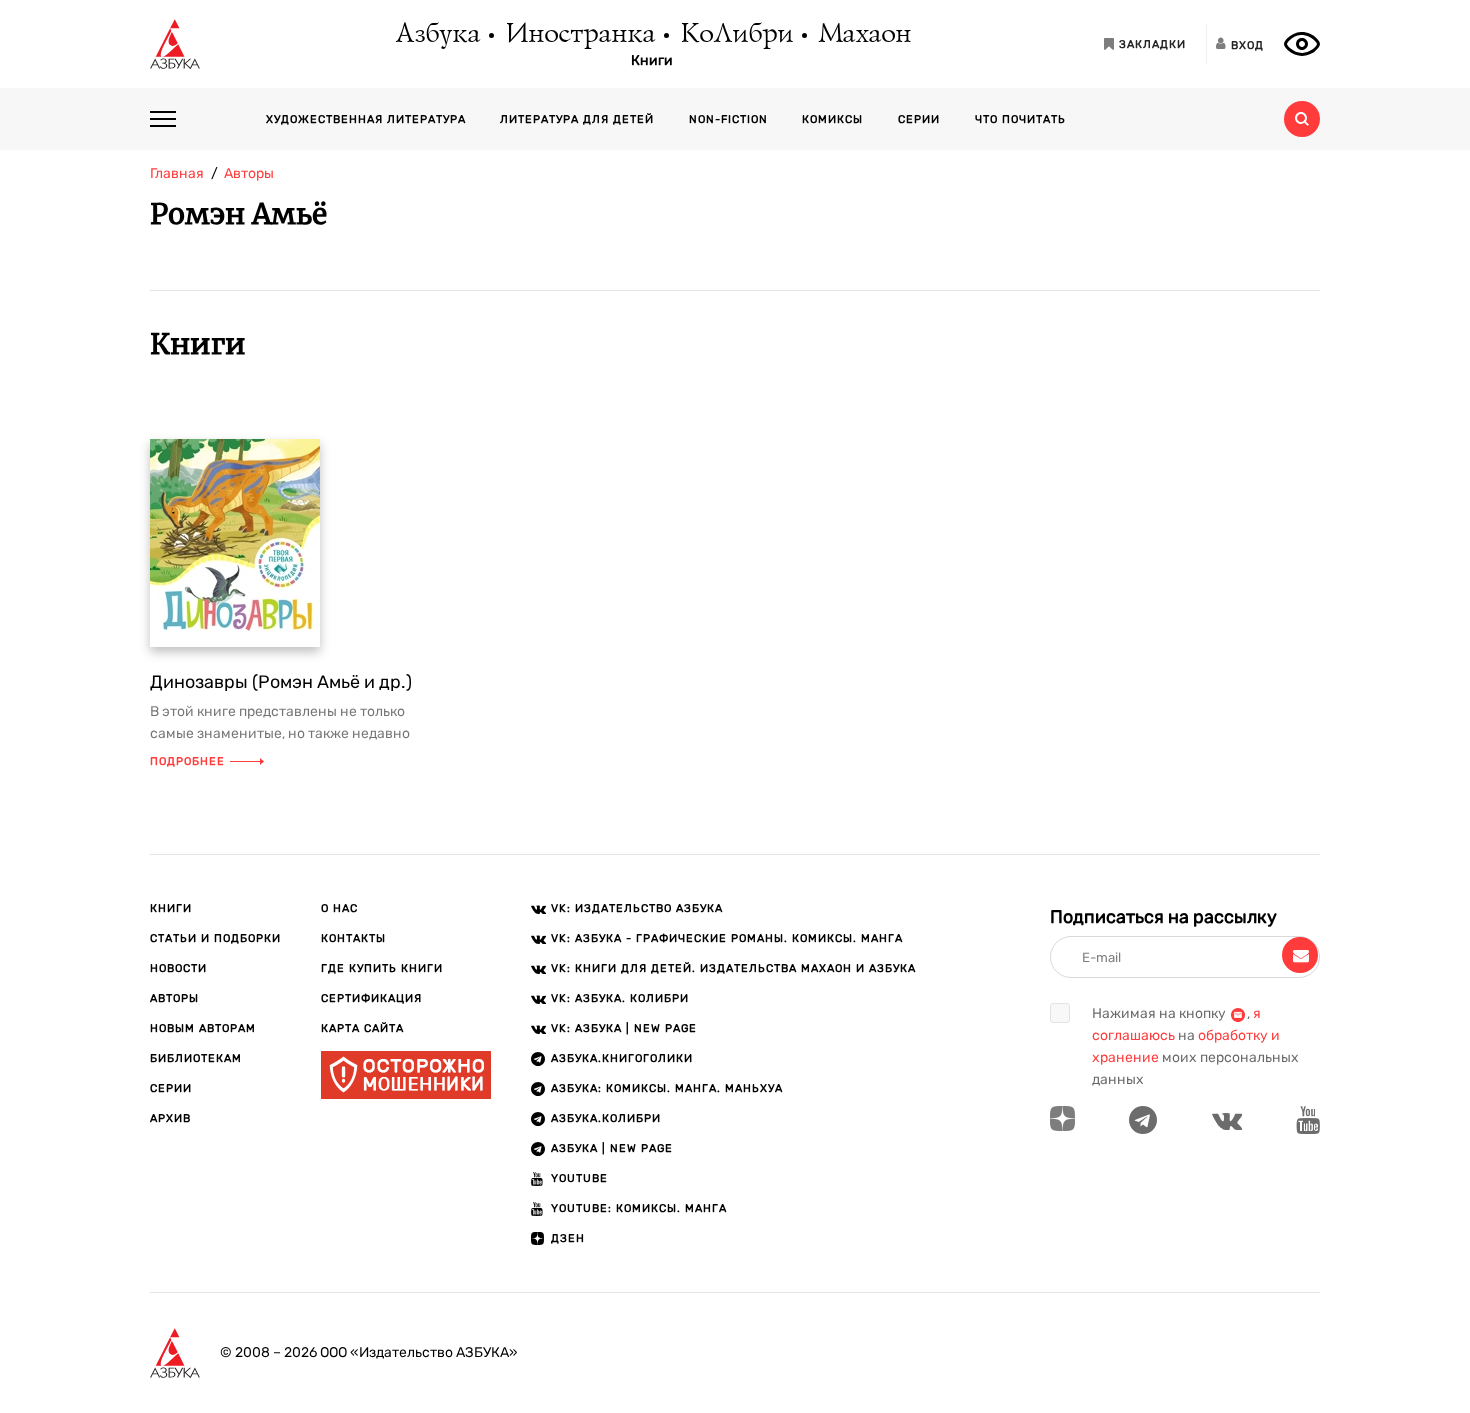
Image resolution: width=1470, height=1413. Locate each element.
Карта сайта (362, 1028)
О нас (339, 908)
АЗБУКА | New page (612, 1148)
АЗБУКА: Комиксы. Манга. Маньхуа (667, 1088)
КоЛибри (735, 35)
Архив (170, 1118)
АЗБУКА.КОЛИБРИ (606, 1118)
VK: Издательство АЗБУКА (637, 908)
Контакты (353, 938)
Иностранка (579, 35)
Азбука (436, 35)
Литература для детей (577, 119)
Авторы (174, 998)
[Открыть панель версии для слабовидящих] (1302, 44)
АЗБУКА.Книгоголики (622, 1058)
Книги (652, 61)
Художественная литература (366, 119)
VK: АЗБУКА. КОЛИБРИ (620, 998)
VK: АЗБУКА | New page (624, 1028)
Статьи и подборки (215, 938)
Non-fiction (728, 119)
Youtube (579, 1178)
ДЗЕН (568, 1238)
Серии (919, 119)
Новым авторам (203, 1028)
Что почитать (1020, 119)
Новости (178, 968)
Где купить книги (382, 968)
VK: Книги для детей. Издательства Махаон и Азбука (733, 968)
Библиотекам (196, 1058)
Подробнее (187, 761)
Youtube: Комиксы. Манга (639, 1208)
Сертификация (371, 998)
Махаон (863, 35)
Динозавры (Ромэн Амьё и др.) (281, 682)
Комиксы (832, 119)
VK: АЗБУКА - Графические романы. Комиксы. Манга (727, 938)
